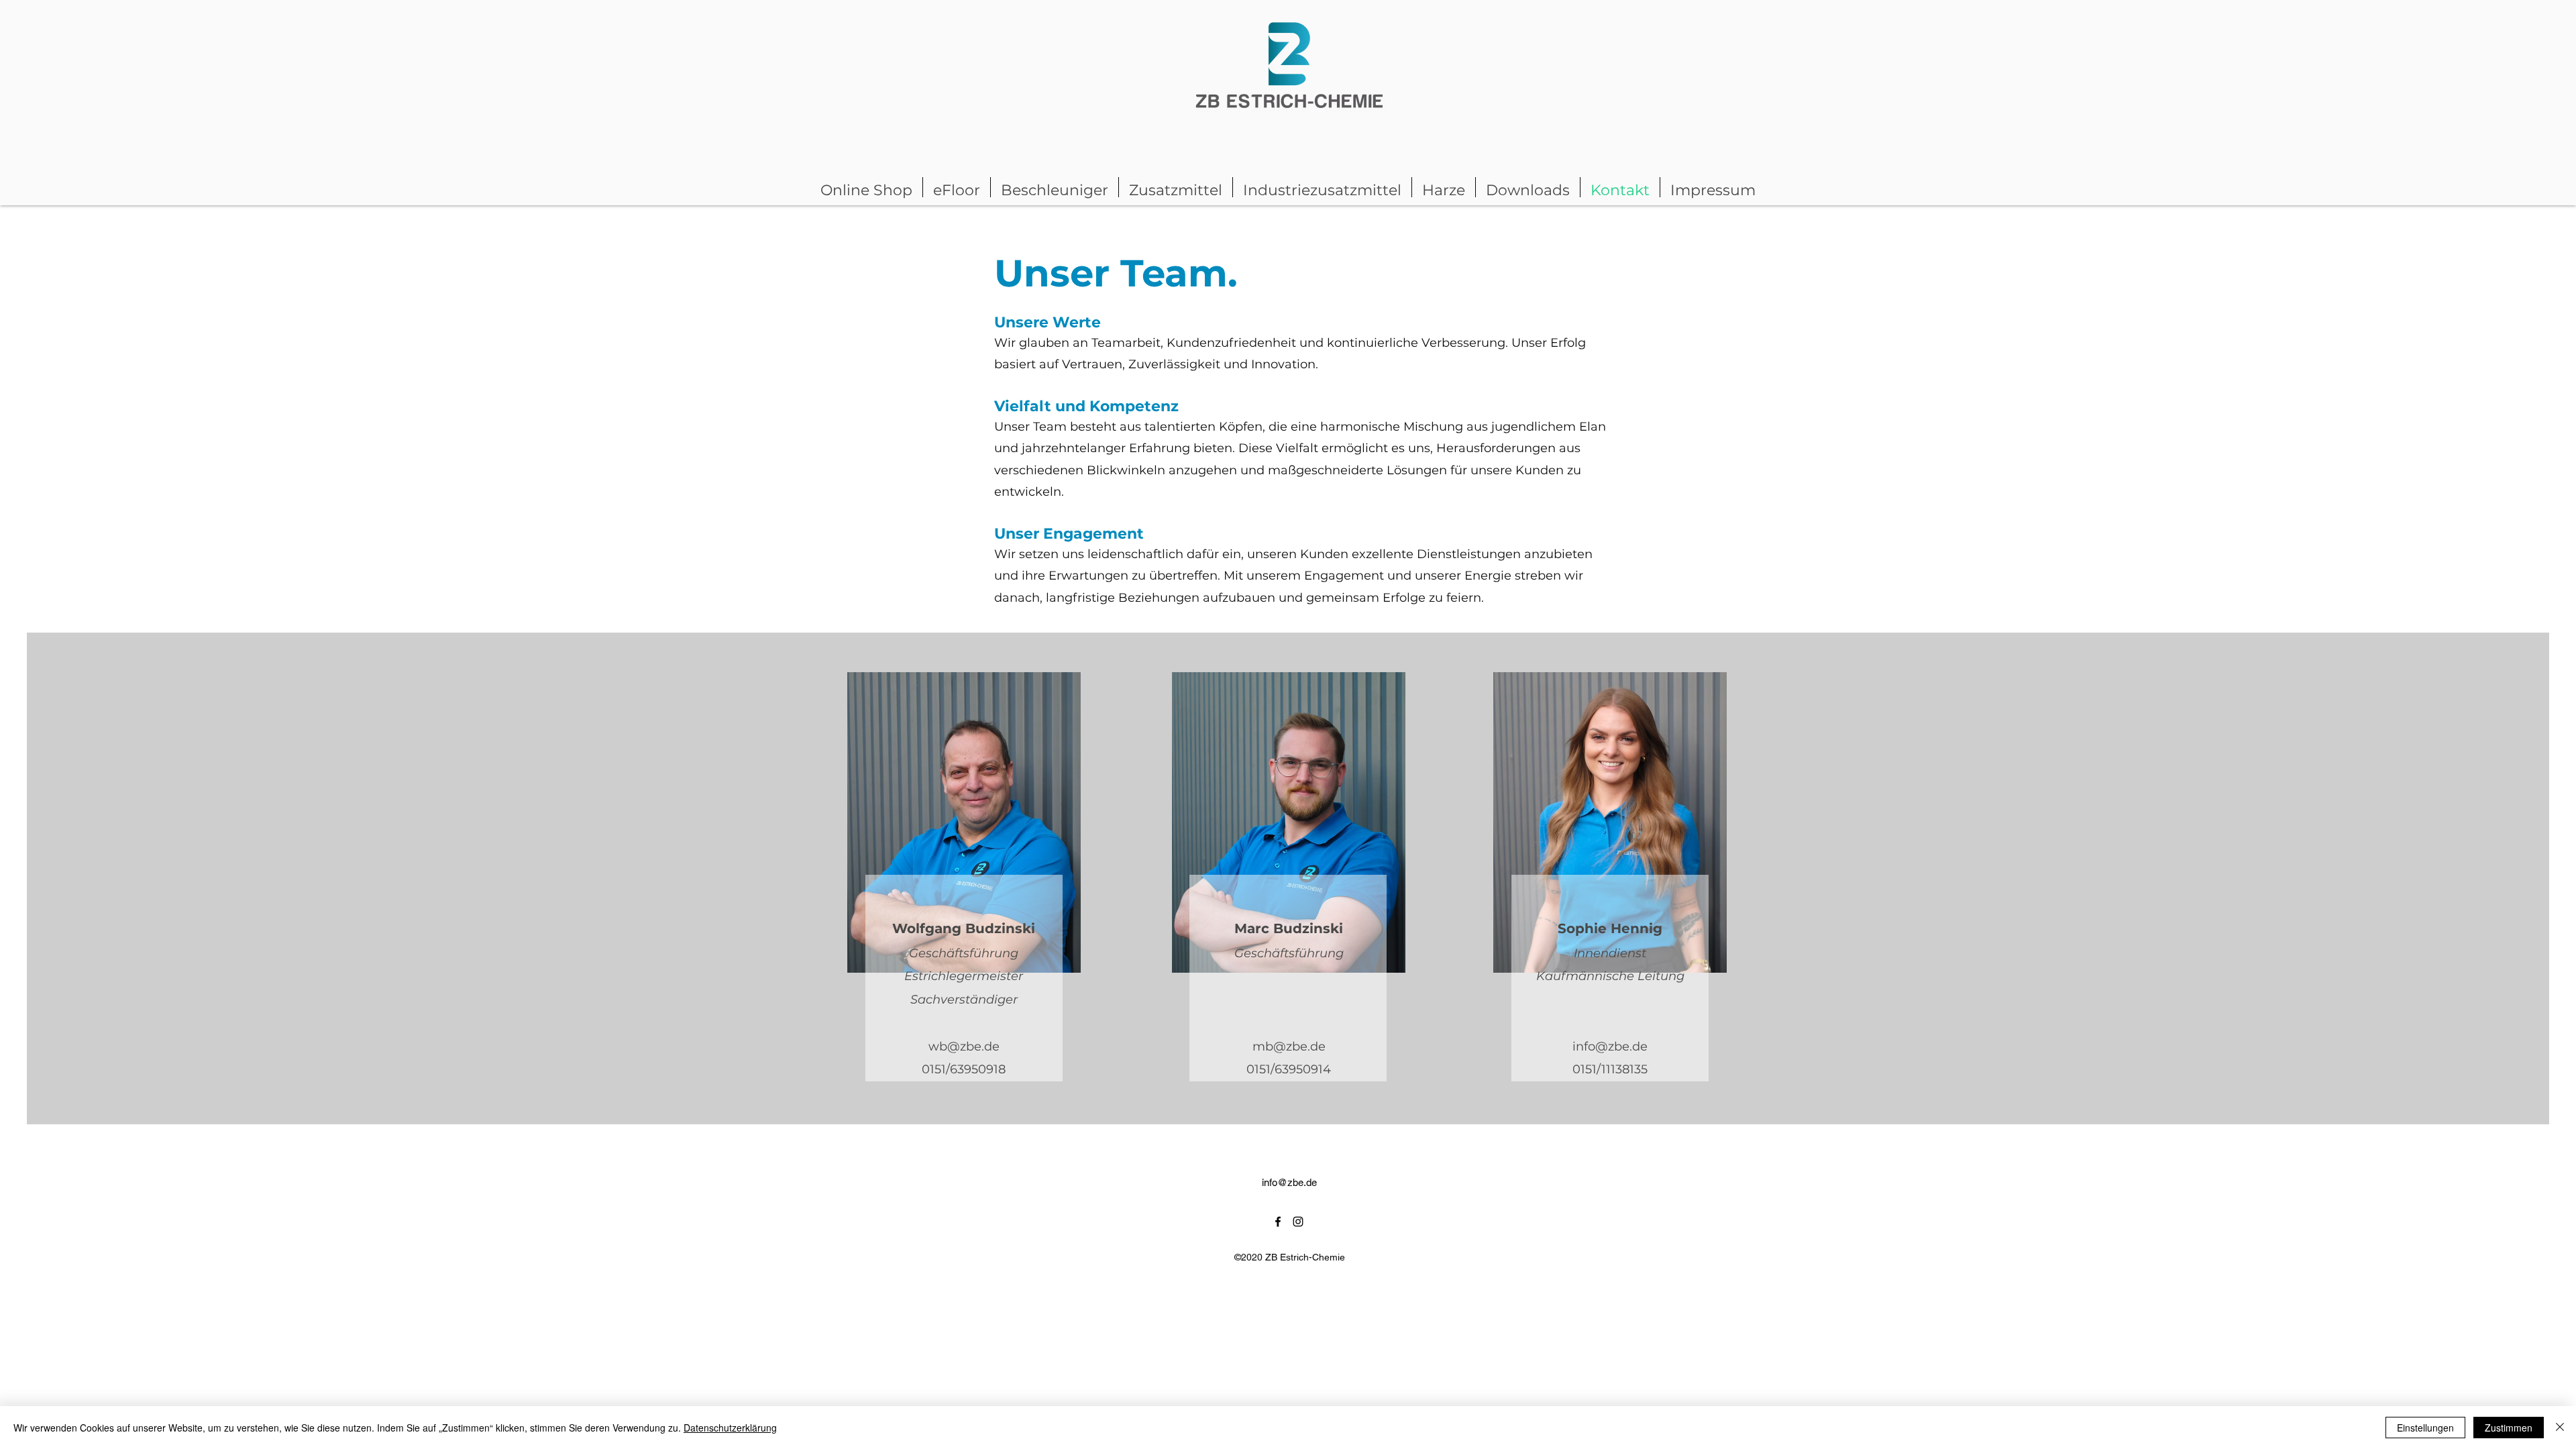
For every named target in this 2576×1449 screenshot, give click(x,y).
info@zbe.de (1610, 1046)
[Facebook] (1278, 1222)
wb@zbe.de (964, 1046)
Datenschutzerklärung (730, 1428)
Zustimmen (2509, 1428)
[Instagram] (1298, 1222)
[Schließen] (2560, 1428)
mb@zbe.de (1289, 1046)
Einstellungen (2425, 1428)
